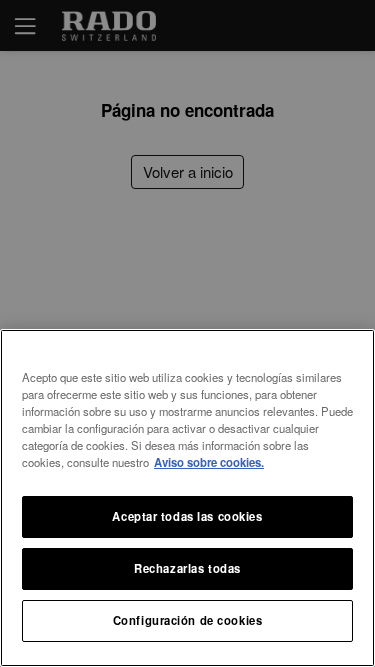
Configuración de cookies (188, 620)
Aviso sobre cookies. (209, 462)
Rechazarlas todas (187, 568)
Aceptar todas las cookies (187, 516)
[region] (187, 498)
